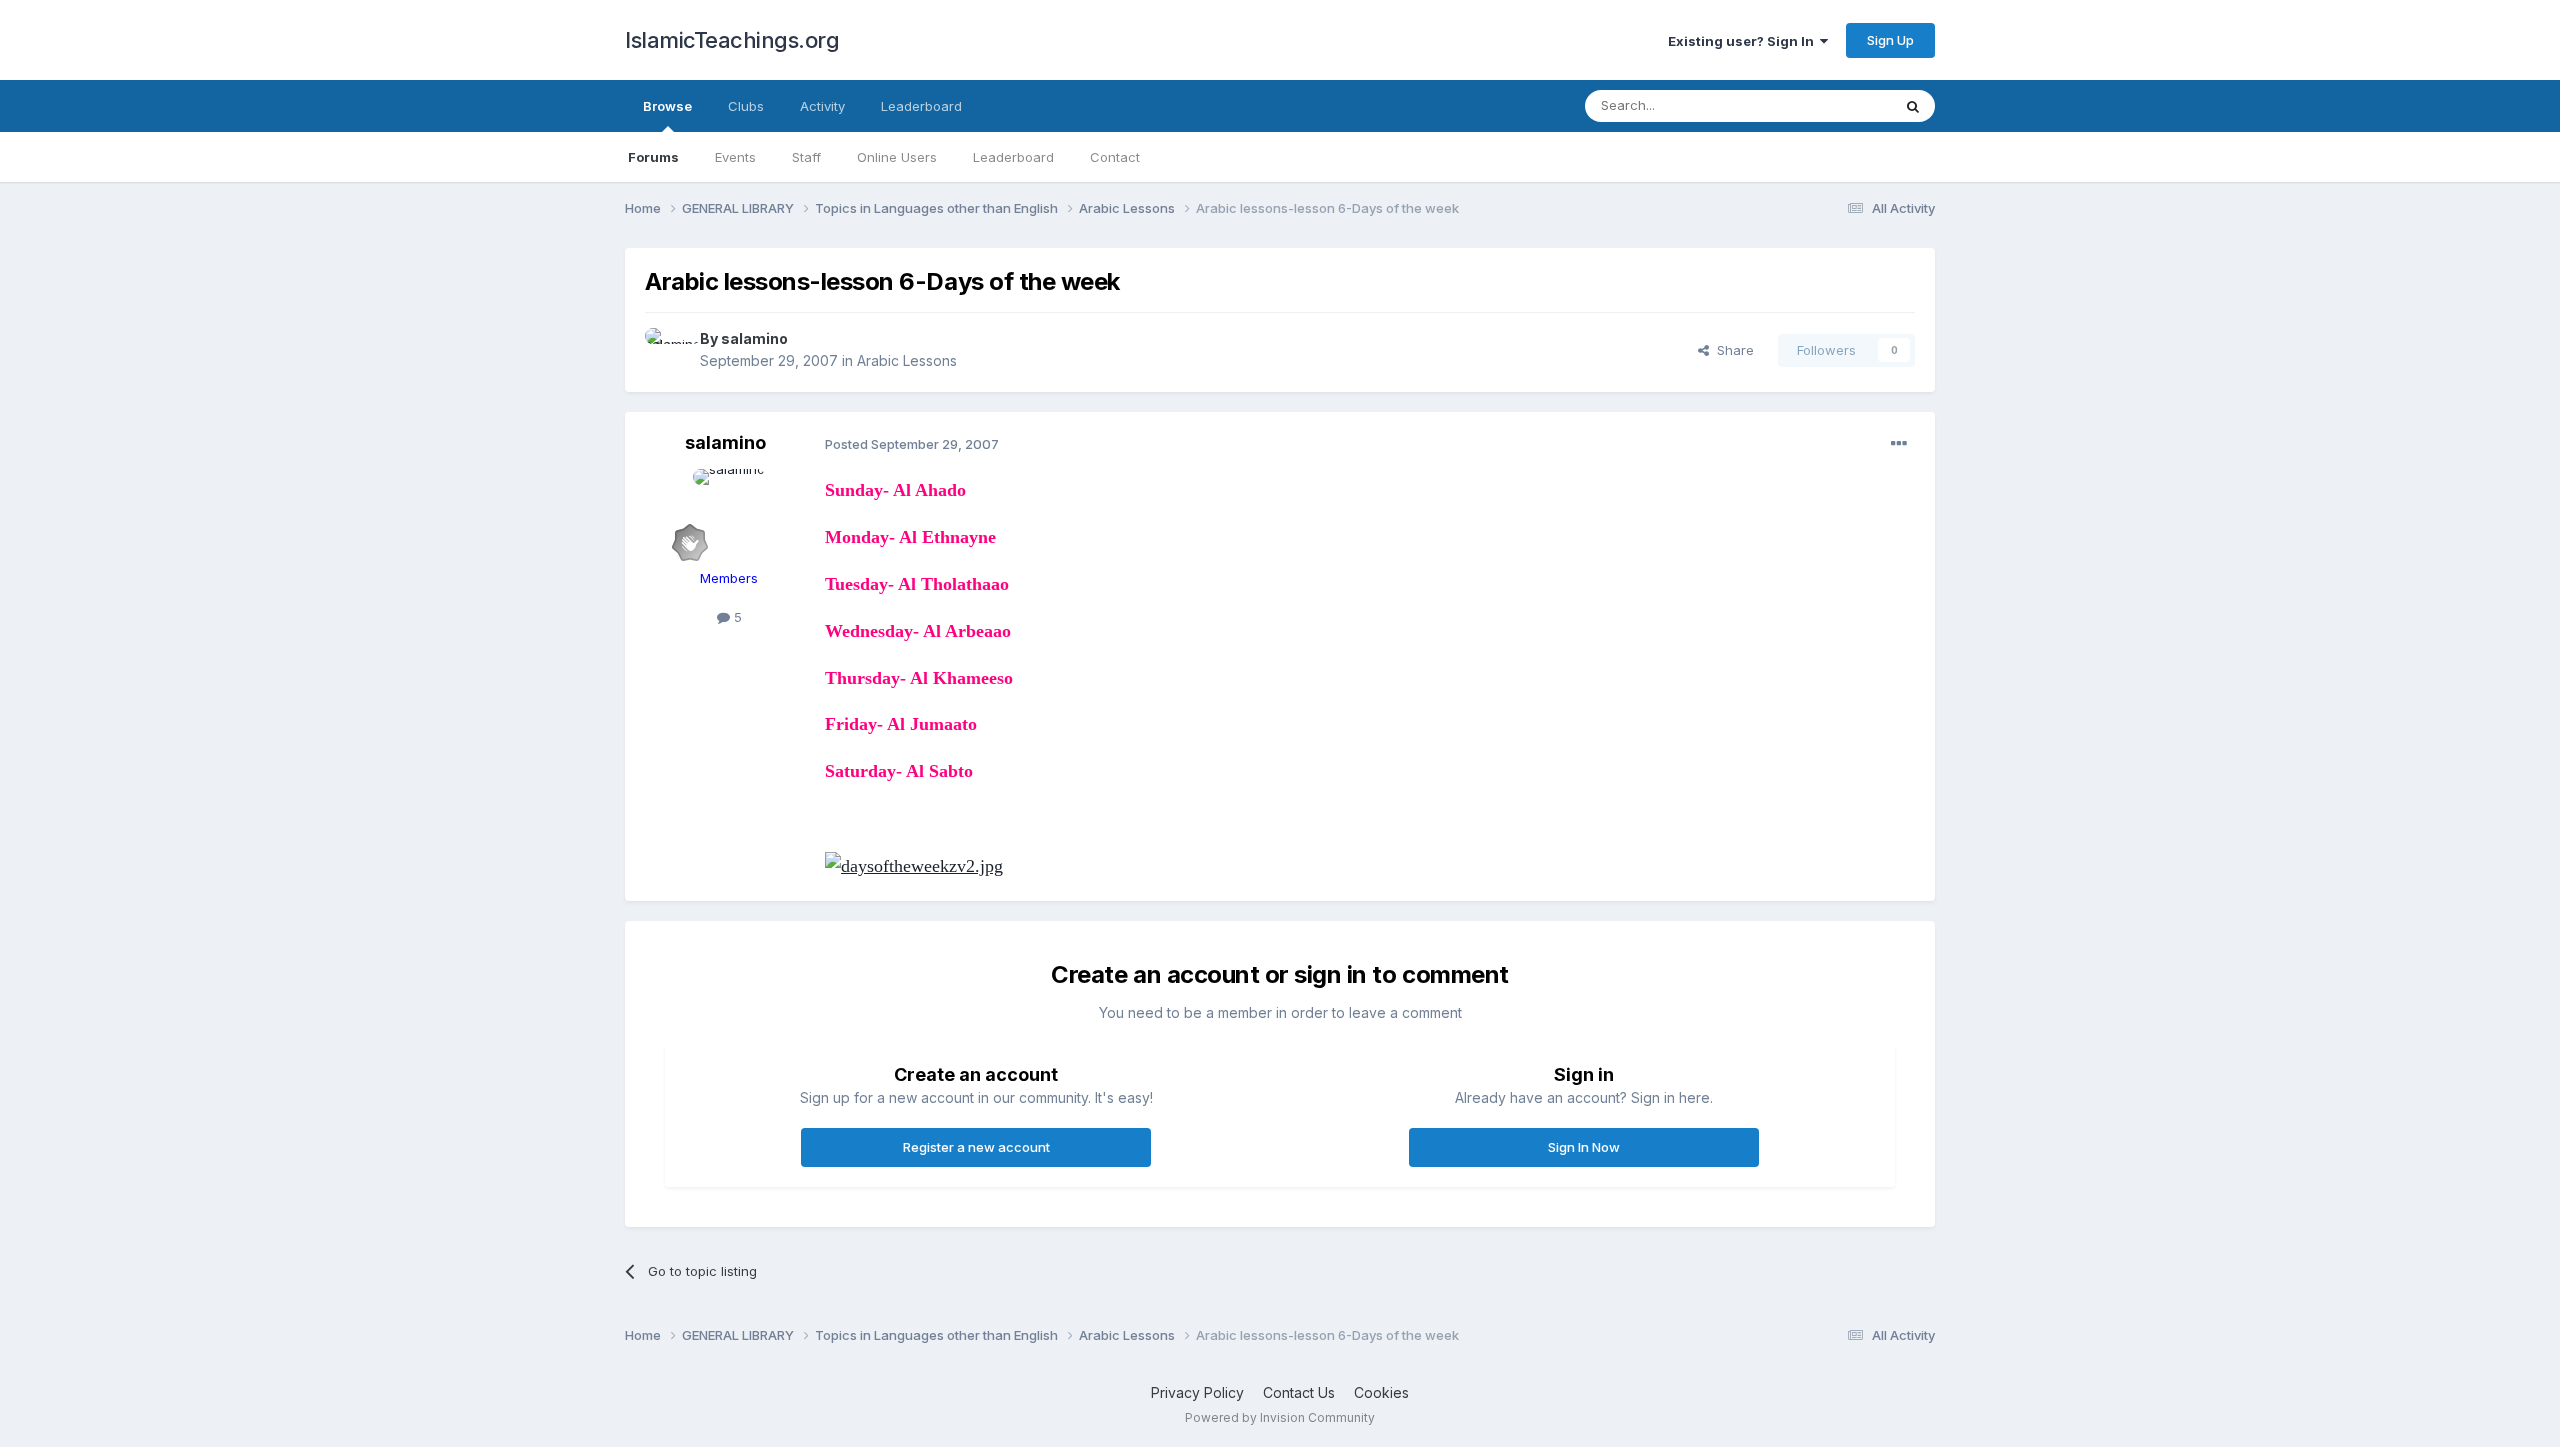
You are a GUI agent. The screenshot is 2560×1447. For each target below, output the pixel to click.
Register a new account (976, 1147)
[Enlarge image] (914, 865)
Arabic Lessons (907, 360)
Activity (822, 106)
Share (1731, 350)
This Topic (1832, 105)
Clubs (746, 106)
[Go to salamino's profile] (667, 350)
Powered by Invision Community (1280, 1417)
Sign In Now (1584, 1147)
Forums (653, 157)
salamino (754, 338)
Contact (1115, 157)
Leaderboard (1013, 157)
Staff (806, 157)
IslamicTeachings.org (732, 40)
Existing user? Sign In (1744, 41)
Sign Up (1890, 40)
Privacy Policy (1197, 1392)
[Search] (1913, 106)
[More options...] (1899, 444)
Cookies (1381, 1392)
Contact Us (1299, 1392)
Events (735, 157)
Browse (667, 106)
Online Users (897, 157)
